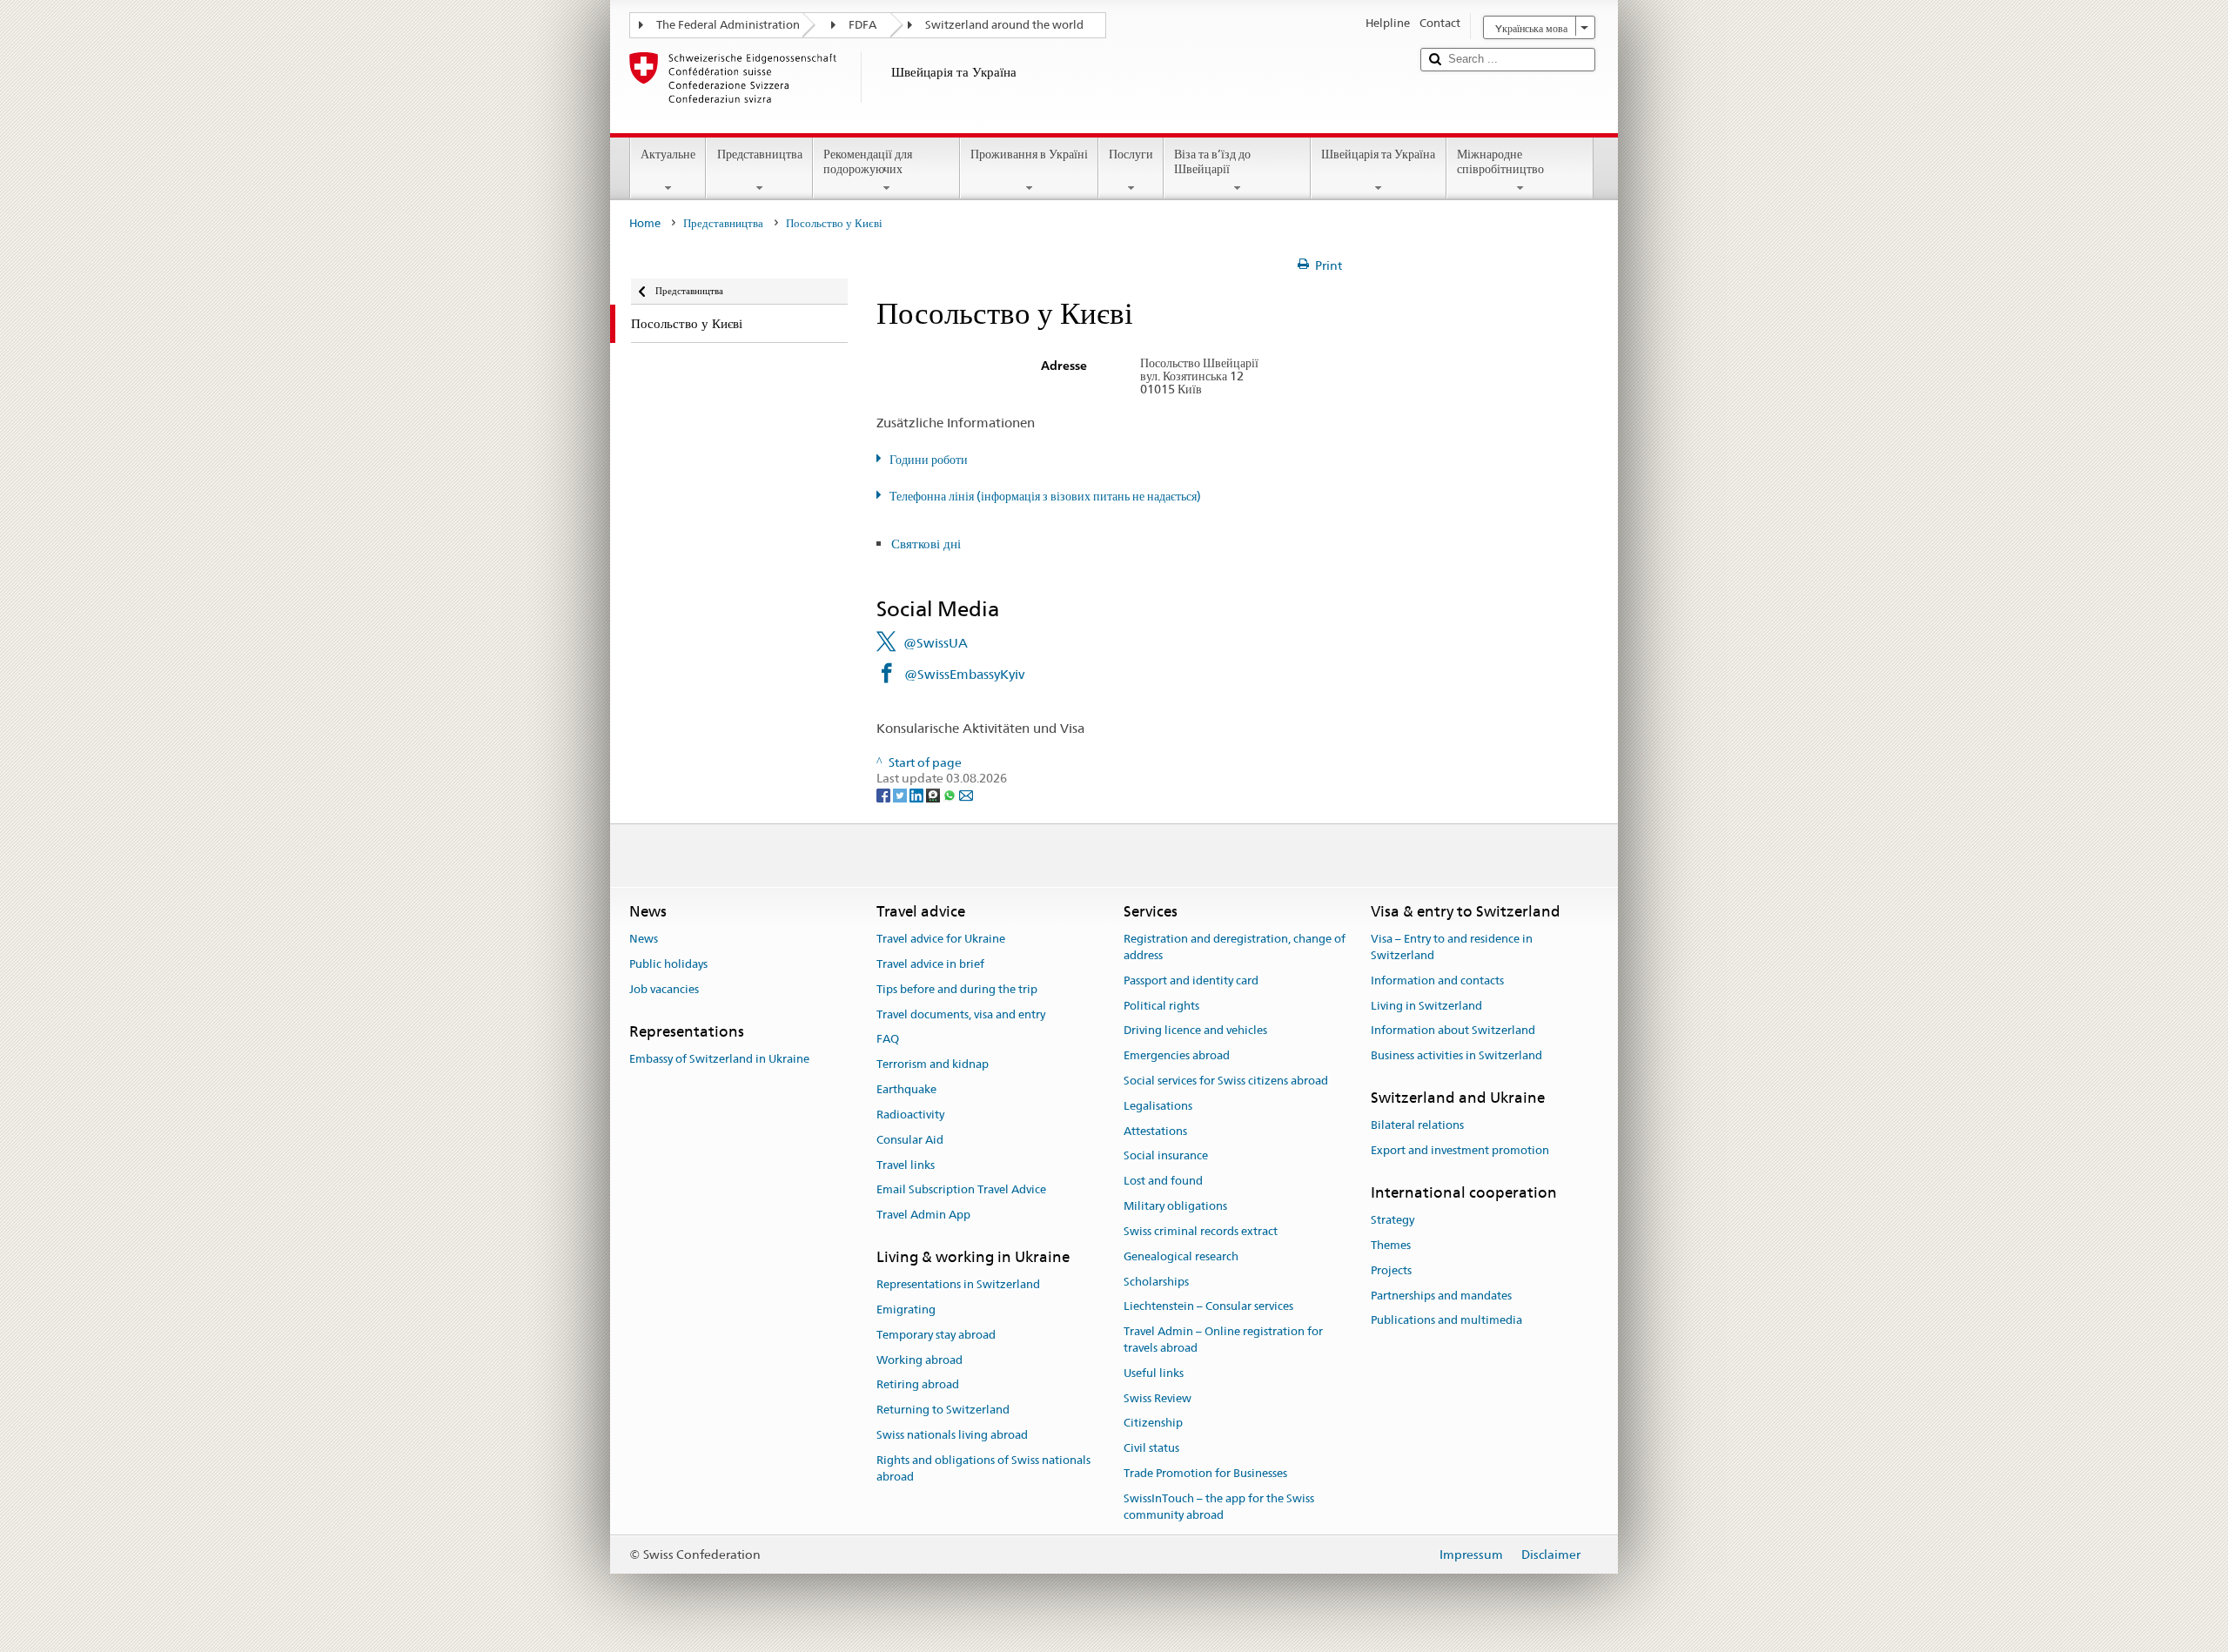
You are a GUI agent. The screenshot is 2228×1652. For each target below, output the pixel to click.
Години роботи (929, 460)
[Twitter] (901, 795)
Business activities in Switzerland (1456, 1055)
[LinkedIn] (918, 795)
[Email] (966, 795)
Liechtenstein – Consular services (1208, 1307)
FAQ (888, 1040)
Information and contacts (1437, 980)
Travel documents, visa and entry (961, 1014)
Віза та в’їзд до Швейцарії (1212, 161)
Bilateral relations (1417, 1126)
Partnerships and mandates (1441, 1296)
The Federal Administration (728, 25)
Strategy (1392, 1220)
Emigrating (906, 1310)
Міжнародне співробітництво (1500, 161)
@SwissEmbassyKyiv (964, 674)
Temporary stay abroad (936, 1335)
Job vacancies (664, 989)
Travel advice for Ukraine (941, 939)
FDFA (862, 25)
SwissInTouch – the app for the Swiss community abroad (1219, 1507)
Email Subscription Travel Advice (961, 1190)
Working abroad (919, 1360)
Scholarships (1156, 1282)
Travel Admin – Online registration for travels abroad (1223, 1340)
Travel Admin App (923, 1215)
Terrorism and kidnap (933, 1065)
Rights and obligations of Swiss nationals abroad (983, 1468)
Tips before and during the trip (957, 989)
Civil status (1151, 1448)
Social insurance (1166, 1156)
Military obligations (1175, 1206)
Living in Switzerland (1426, 1006)
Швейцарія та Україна (1378, 154)
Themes (1391, 1245)
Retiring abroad (918, 1385)
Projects (1391, 1270)
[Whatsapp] (951, 795)
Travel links (906, 1165)
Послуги (1131, 154)
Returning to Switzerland (943, 1410)
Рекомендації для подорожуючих (868, 161)
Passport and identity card (1191, 980)
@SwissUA (936, 643)
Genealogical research (1181, 1256)
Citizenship (1153, 1424)
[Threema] (934, 795)
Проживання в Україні (1029, 154)
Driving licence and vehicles (1195, 1031)
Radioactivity (910, 1115)
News (644, 939)
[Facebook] (885, 795)
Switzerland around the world (1004, 25)
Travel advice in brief (930, 964)
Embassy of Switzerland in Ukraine (719, 1059)
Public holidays (668, 964)
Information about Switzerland (1453, 1031)
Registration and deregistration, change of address (1235, 947)
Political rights (1161, 1006)
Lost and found (1163, 1182)
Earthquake (906, 1089)
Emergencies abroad (1177, 1055)
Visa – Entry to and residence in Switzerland (1452, 947)
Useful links (1154, 1373)
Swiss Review (1158, 1398)
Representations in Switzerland (958, 1284)
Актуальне (668, 154)
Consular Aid (910, 1140)
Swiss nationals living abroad (952, 1435)
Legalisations (1158, 1106)
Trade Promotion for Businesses (1205, 1473)
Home (645, 223)
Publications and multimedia (1446, 1321)
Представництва (760, 154)
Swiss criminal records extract (1201, 1231)
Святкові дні (926, 544)
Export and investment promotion (1460, 1150)
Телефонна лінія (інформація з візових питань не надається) (1045, 496)
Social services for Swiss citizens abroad (1226, 1081)
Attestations (1155, 1131)
